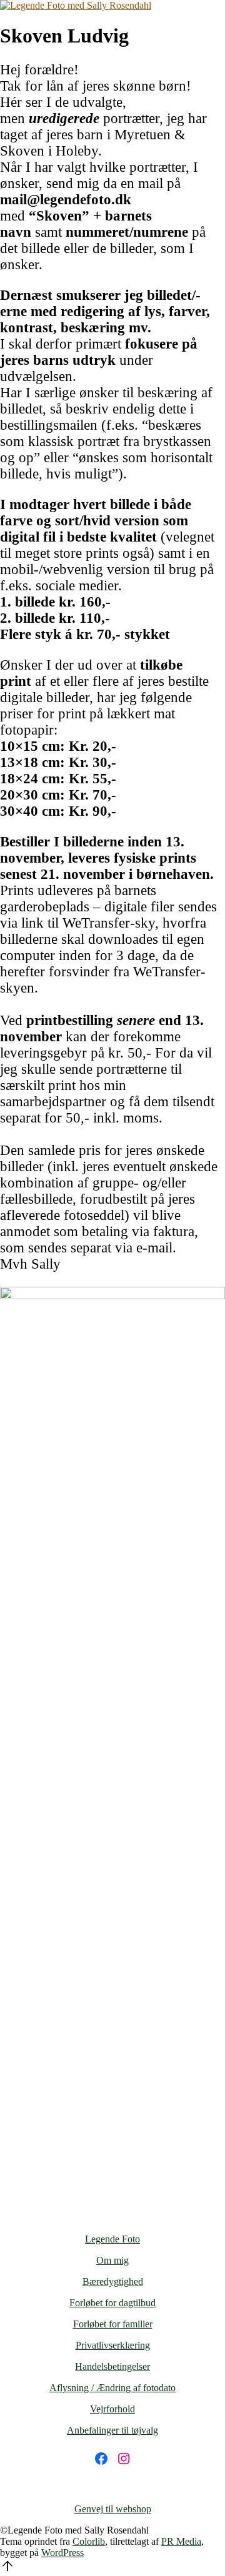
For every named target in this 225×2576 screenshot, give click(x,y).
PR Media (181, 2541)
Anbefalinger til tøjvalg (112, 2430)
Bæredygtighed (113, 2281)
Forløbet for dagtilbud (112, 2303)
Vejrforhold (112, 2409)
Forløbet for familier (113, 2324)
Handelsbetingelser (112, 2366)
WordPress (62, 2553)
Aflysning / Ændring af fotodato (112, 2388)
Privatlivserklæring (113, 2345)
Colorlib (89, 2541)
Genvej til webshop (113, 2509)
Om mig (112, 2260)
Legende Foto (112, 2239)
